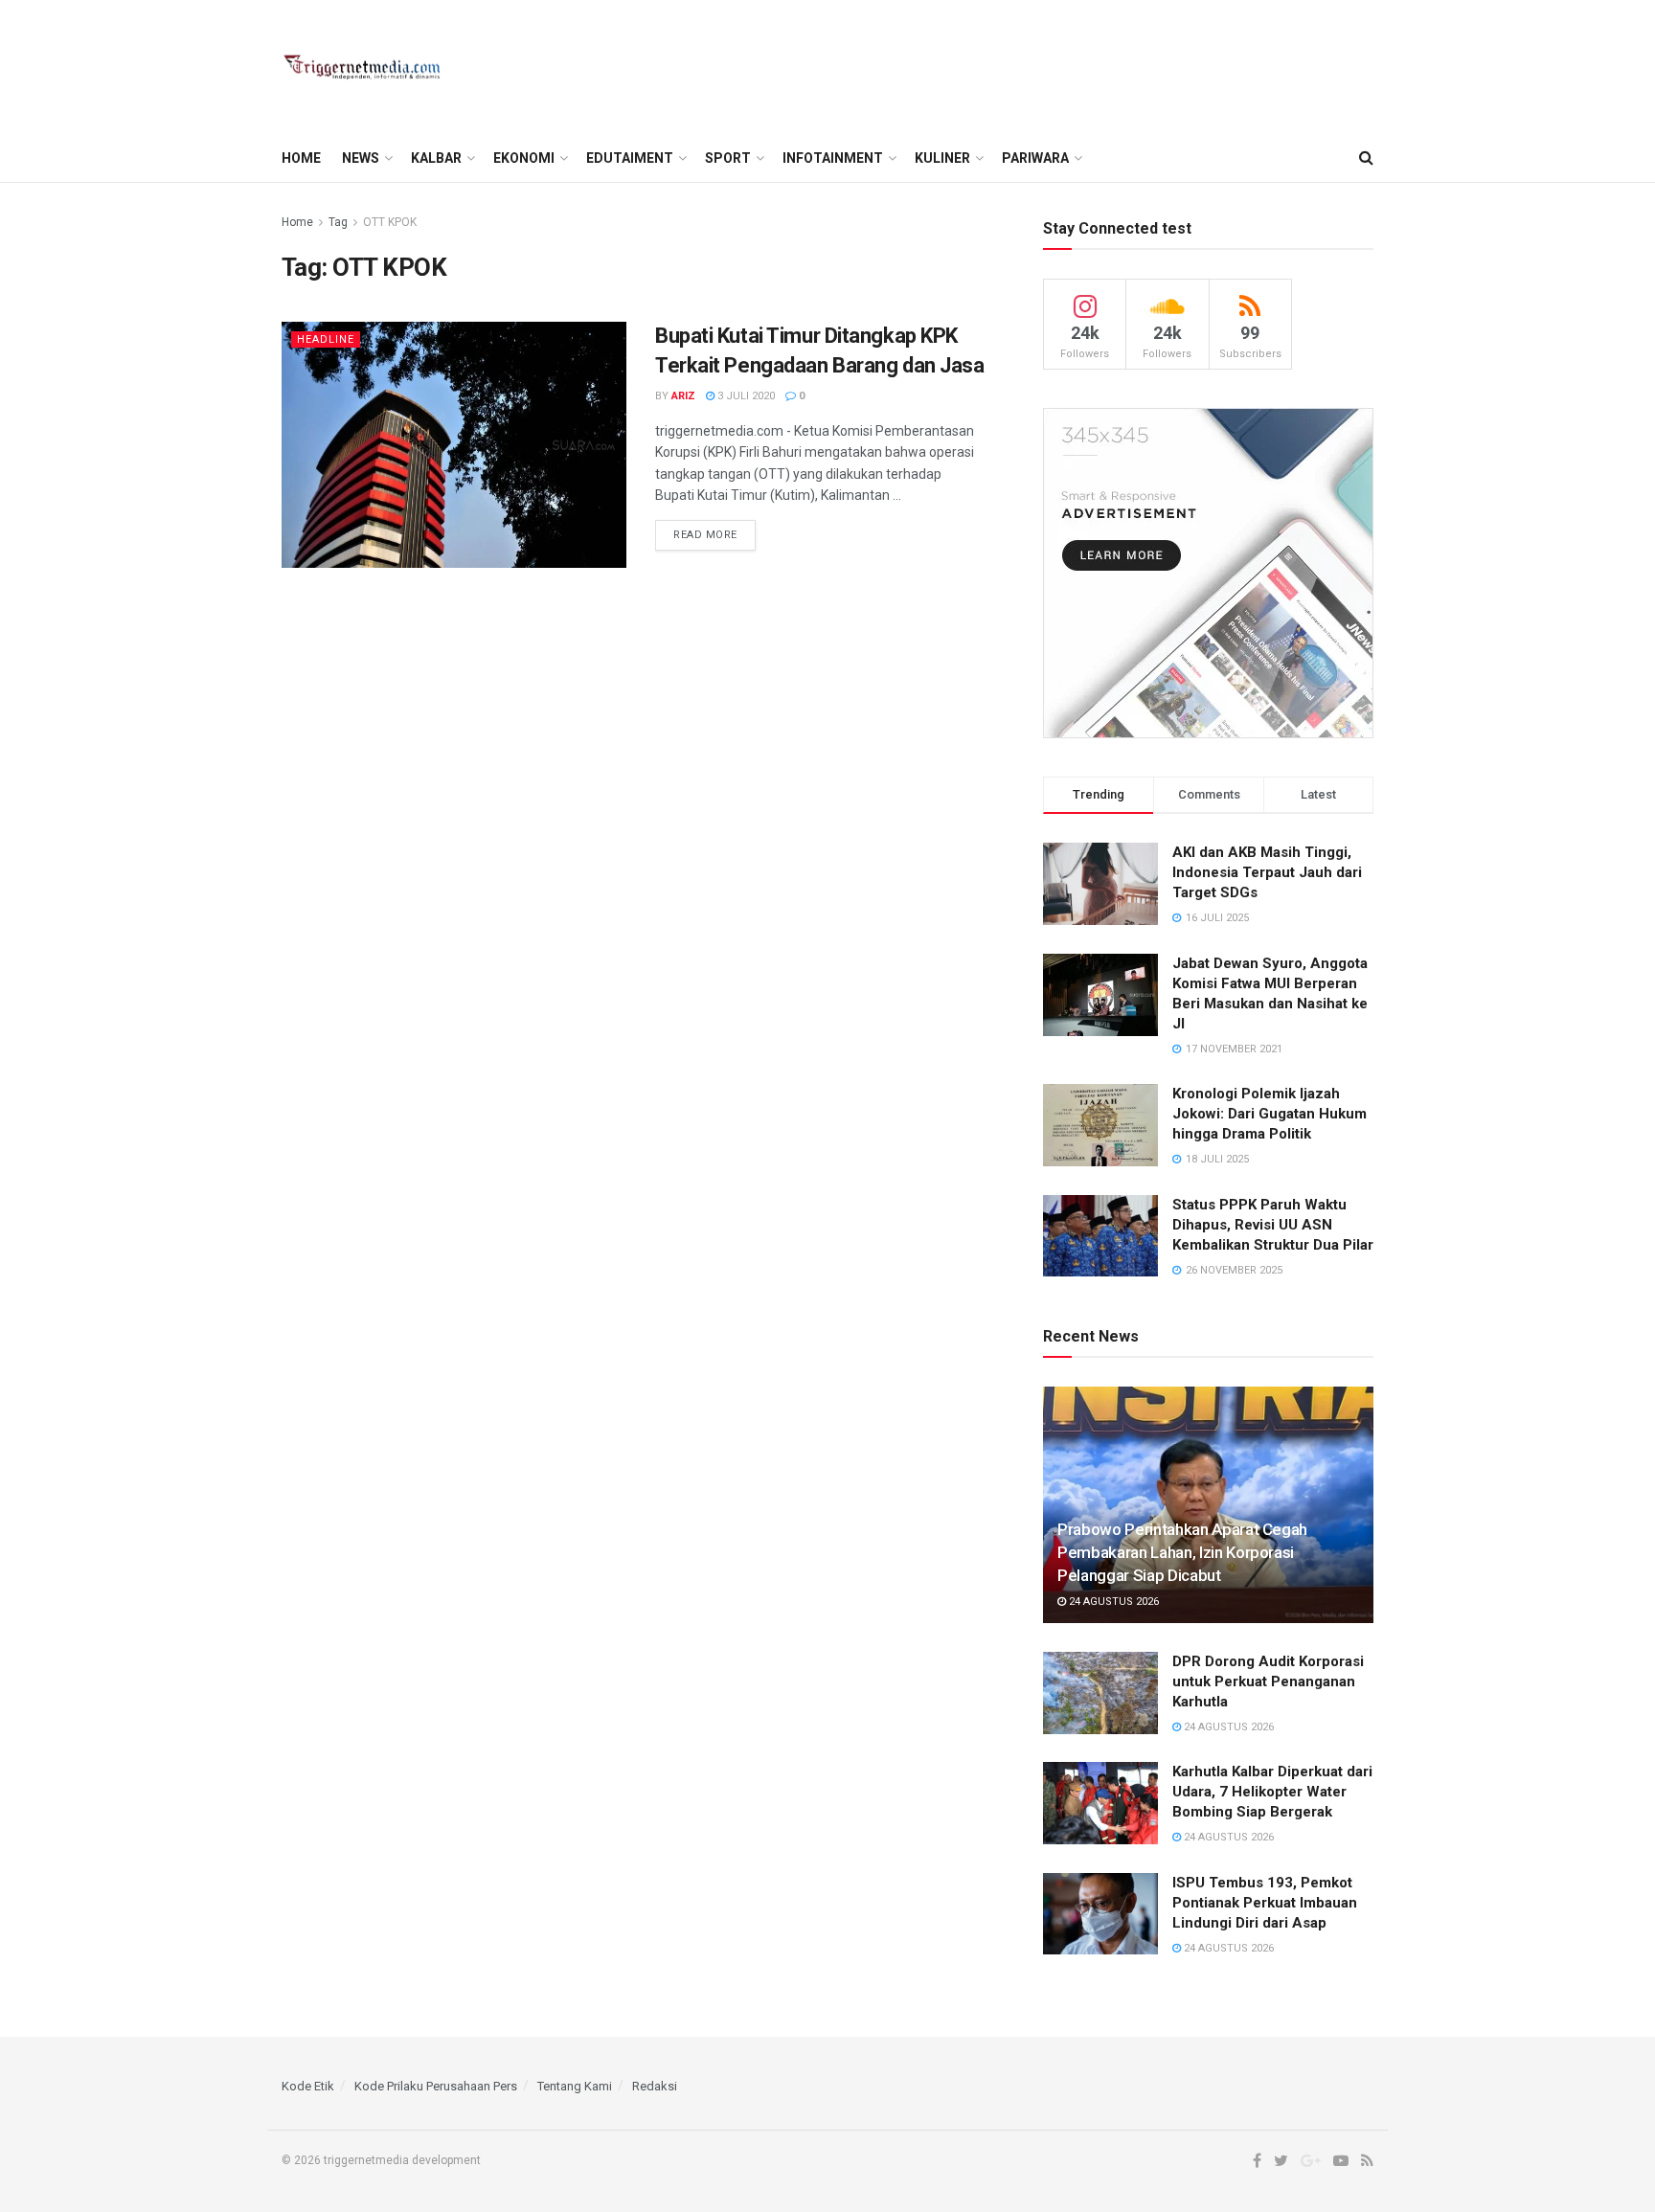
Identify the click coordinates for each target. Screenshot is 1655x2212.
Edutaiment (630, 158)
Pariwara (1035, 158)
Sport (728, 158)
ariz (683, 396)
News (361, 158)
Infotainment (833, 158)
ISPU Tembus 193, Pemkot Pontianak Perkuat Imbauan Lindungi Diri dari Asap (1265, 1903)
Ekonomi (524, 158)
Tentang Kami (575, 2086)
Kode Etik (308, 2086)
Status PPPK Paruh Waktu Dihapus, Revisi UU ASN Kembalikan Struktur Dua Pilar (1273, 1225)
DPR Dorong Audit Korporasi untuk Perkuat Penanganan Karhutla (1268, 1682)
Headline (326, 339)
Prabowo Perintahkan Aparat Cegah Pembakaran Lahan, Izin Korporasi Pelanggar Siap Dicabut (1182, 1552)
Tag (338, 222)
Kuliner (942, 158)
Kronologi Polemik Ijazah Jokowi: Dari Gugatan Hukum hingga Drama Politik (1270, 1114)
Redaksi (655, 2086)
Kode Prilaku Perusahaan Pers (436, 2086)
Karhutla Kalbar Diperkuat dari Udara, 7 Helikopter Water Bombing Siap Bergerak (1272, 1792)
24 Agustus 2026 (1112, 1602)
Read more (705, 535)
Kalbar (436, 158)
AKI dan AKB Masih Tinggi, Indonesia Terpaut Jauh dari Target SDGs (1267, 872)
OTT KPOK (390, 222)
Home (301, 158)
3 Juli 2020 (745, 396)
